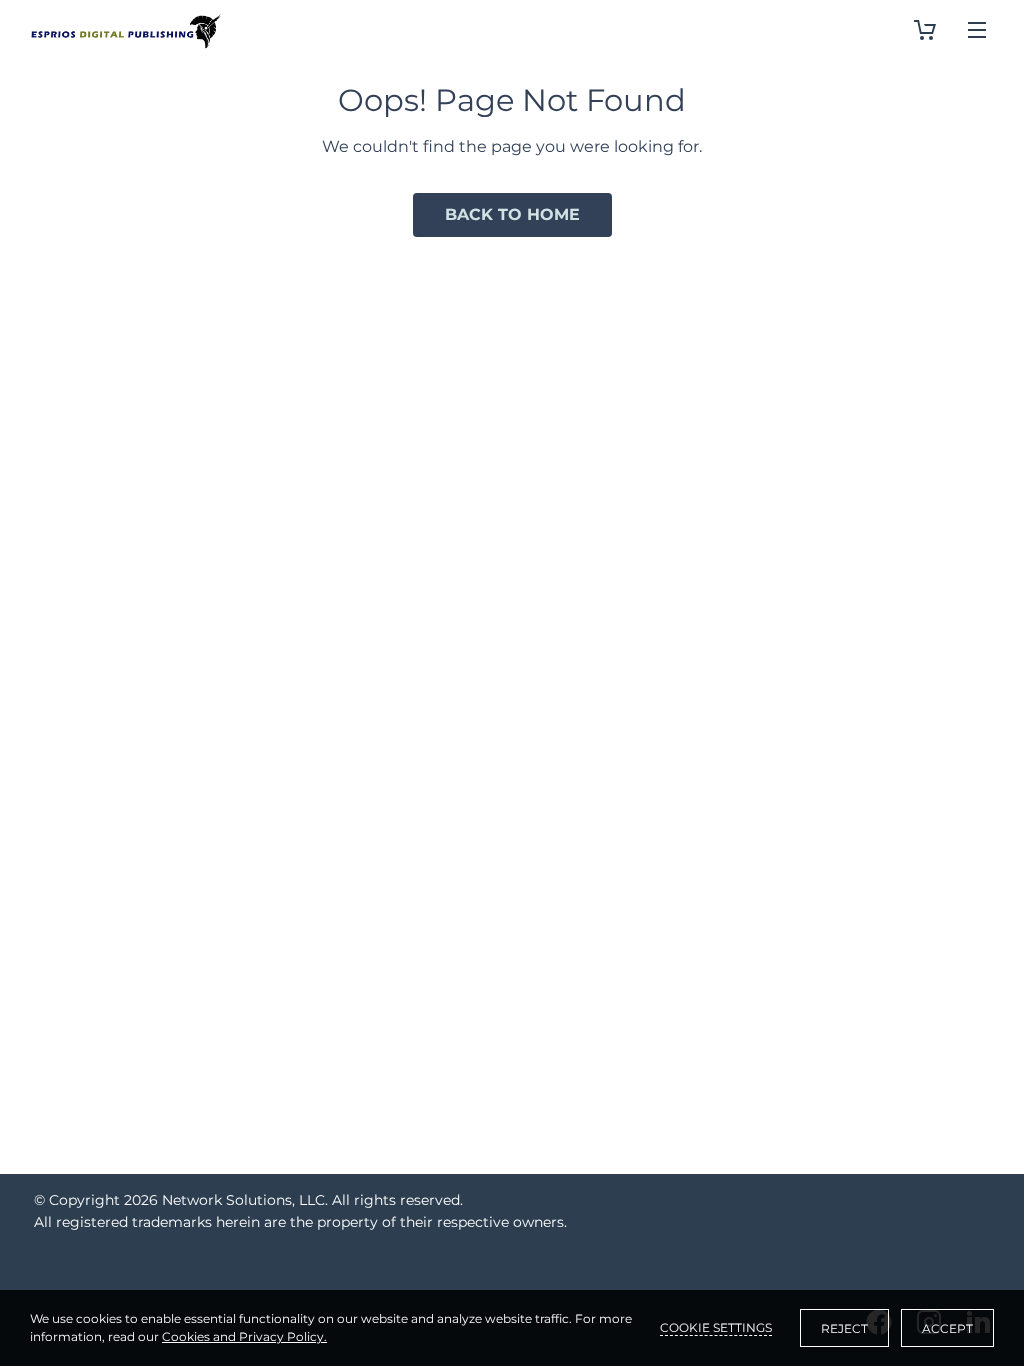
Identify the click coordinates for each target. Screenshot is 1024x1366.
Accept (947, 1328)
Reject (844, 1328)
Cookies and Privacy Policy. (244, 1336)
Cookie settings (716, 1327)
